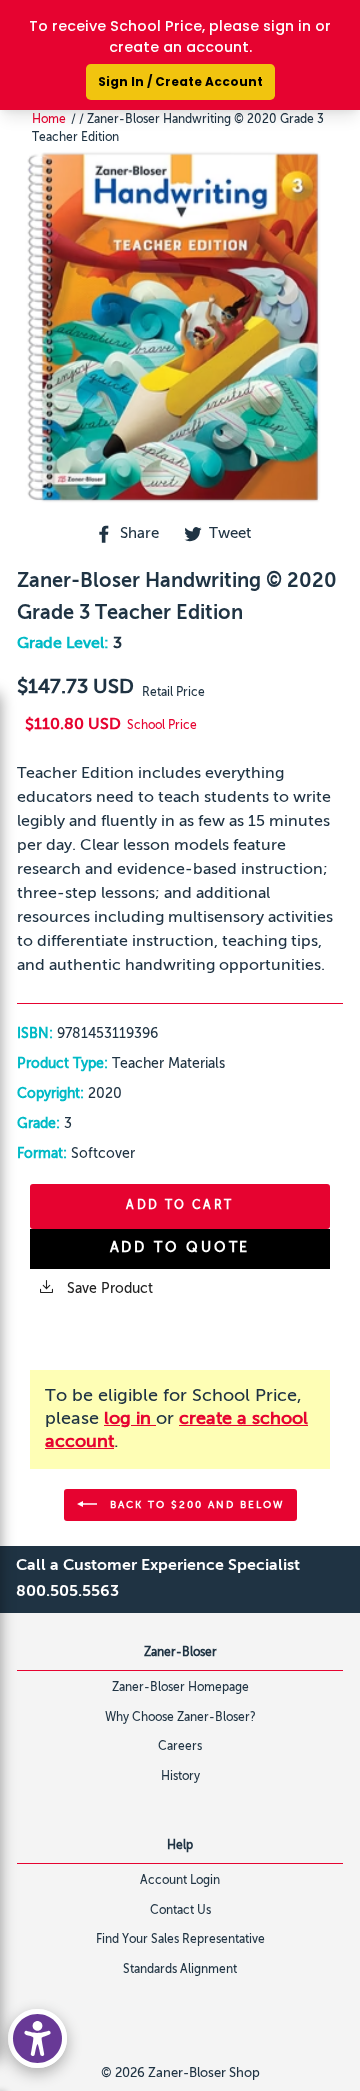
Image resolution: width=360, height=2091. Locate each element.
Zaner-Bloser (180, 1653)
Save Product (108, 1289)
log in (130, 1419)
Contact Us (180, 1911)
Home (49, 120)
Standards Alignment (180, 1970)
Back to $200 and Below (194, 1504)
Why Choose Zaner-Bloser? (180, 1718)
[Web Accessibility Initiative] (37, 2038)
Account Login (180, 1881)
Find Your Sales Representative (180, 1940)
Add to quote (180, 1248)
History (180, 1777)
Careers (180, 1747)
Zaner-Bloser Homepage (180, 1688)
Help (180, 1846)
